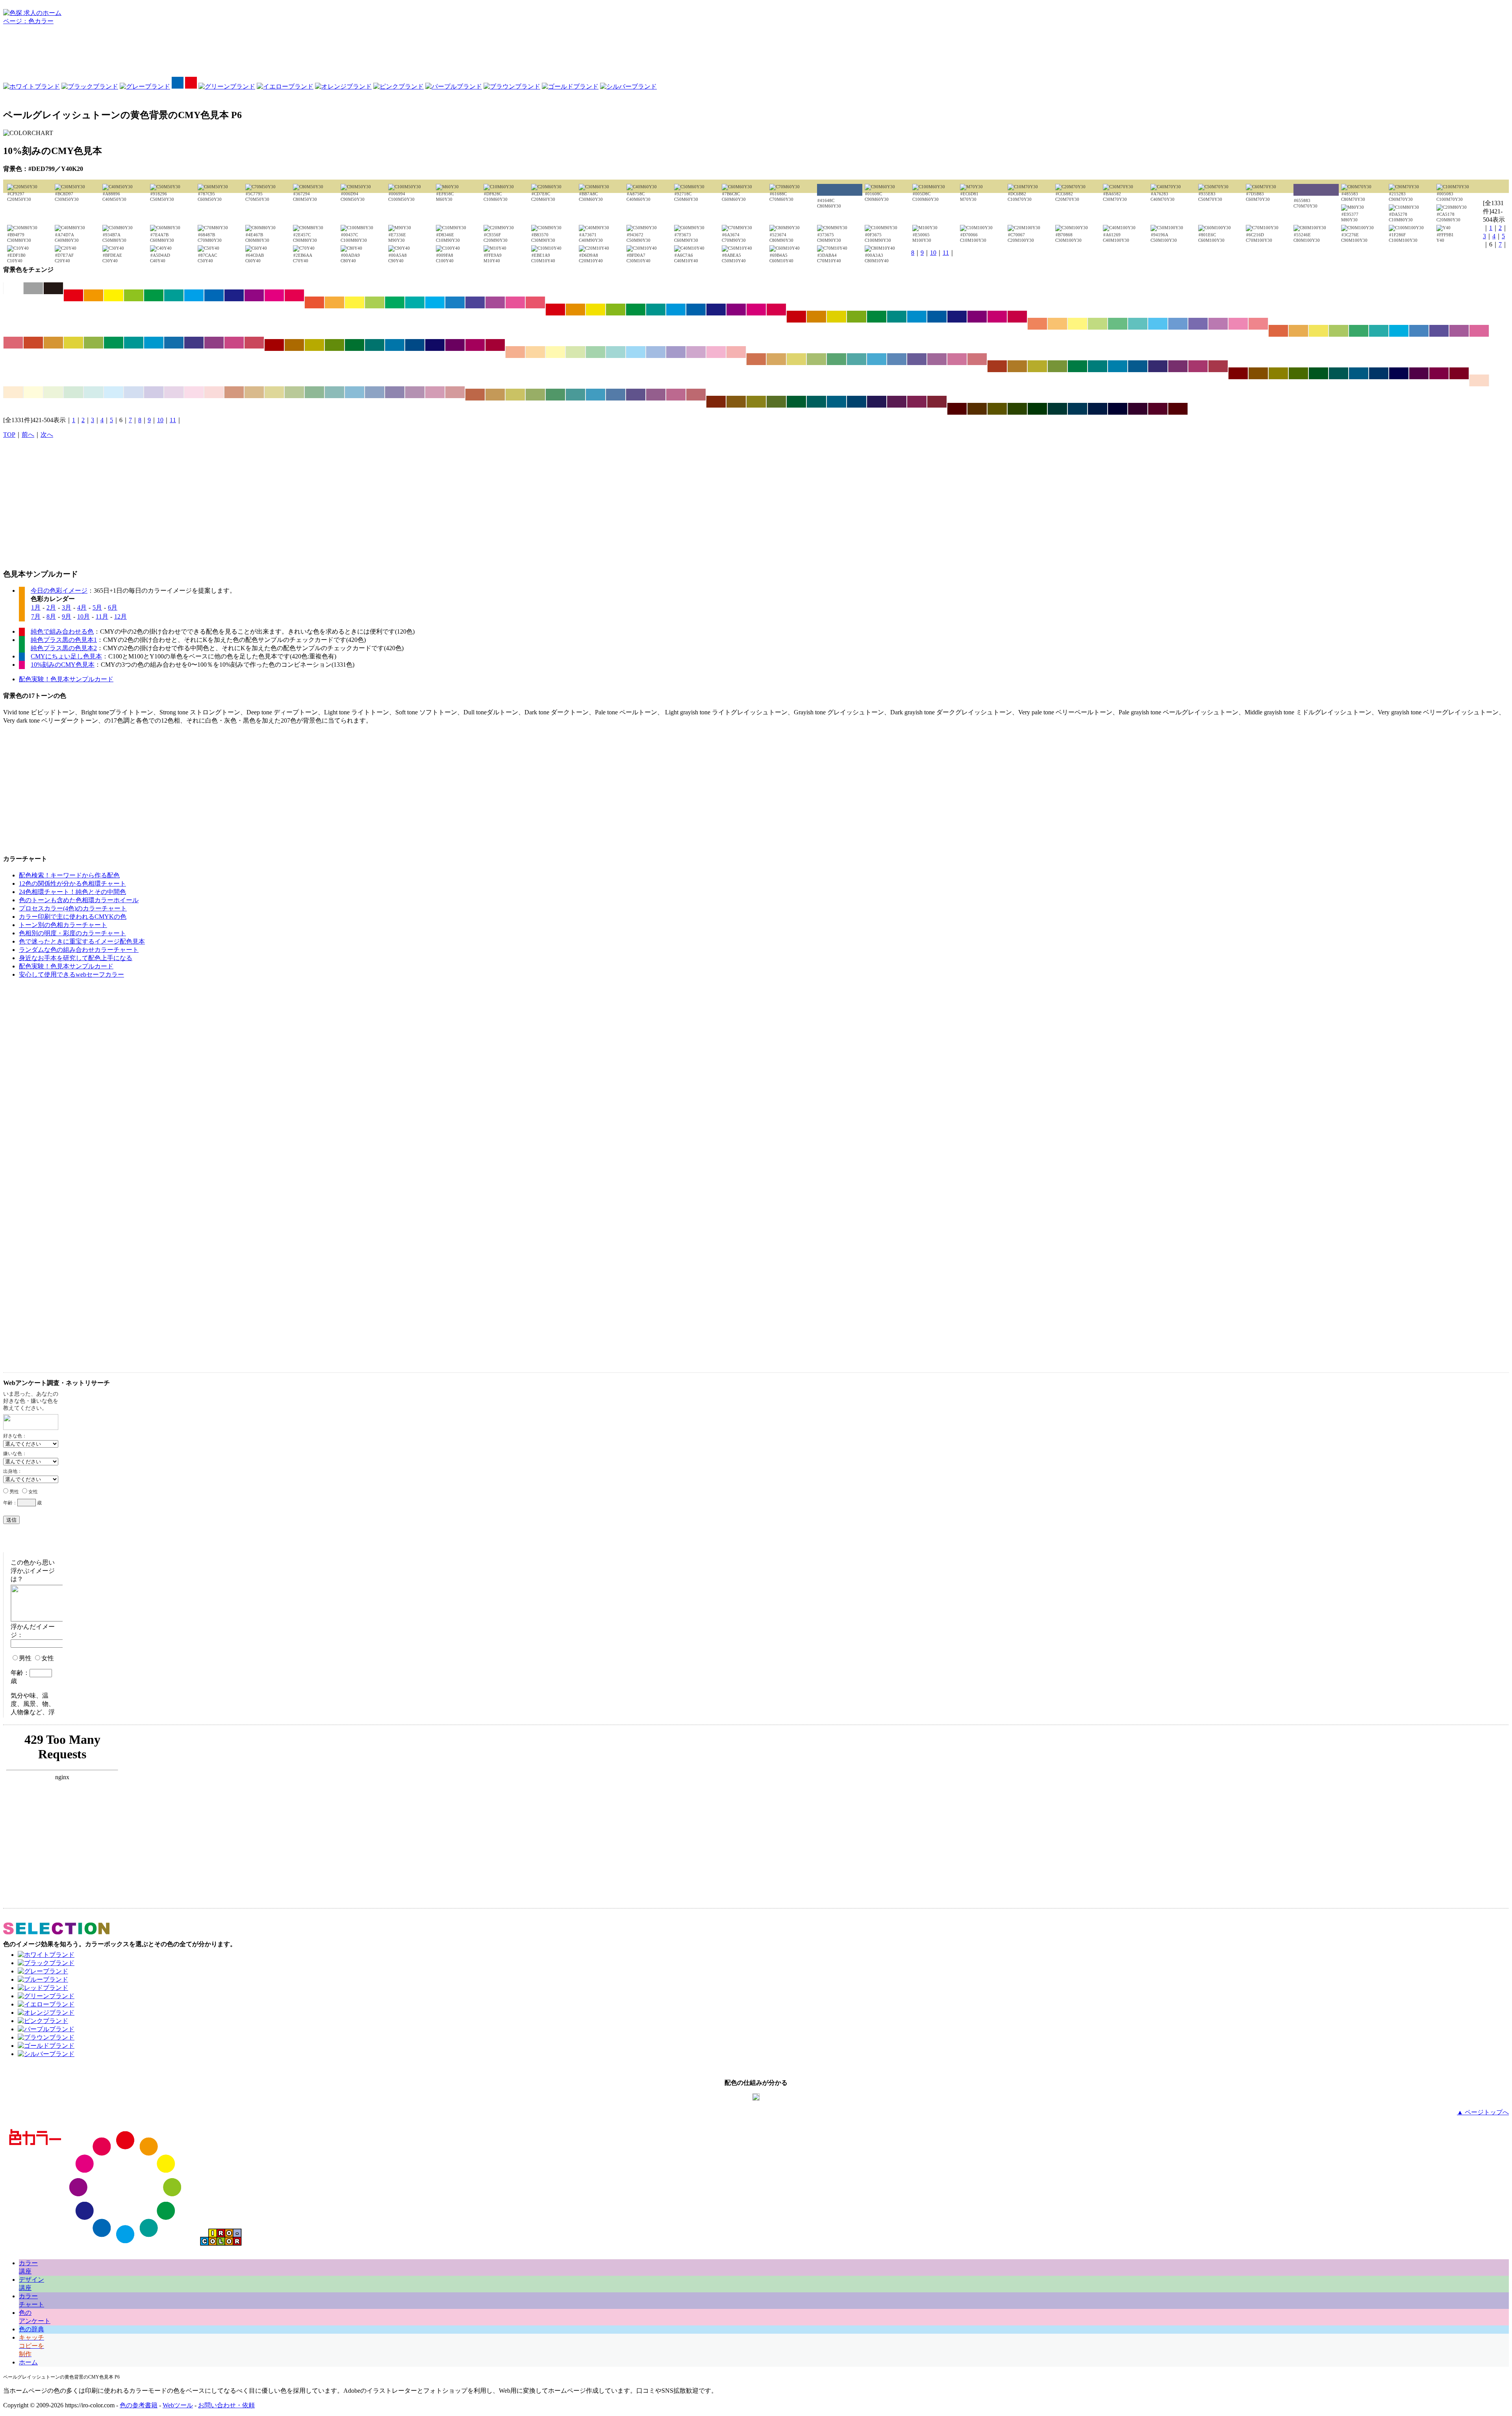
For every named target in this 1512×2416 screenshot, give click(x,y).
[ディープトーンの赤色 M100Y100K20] (796, 317)
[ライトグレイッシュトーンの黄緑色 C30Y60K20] (816, 359)
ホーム (28, 2362)
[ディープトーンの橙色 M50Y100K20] (816, 317)
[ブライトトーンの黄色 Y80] (355, 302)
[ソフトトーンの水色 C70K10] (1399, 331)
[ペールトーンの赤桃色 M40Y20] (736, 352)
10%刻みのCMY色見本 (63, 665)
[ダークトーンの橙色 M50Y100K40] (294, 345)
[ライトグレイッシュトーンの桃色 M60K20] (957, 359)
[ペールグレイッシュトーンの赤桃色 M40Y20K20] (455, 392)
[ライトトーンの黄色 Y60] (1077, 324)
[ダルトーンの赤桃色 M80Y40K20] (254, 343)
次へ (47, 435)
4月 (82, 607)
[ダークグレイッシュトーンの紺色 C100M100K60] (1399, 373)
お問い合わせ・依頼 (226, 2405)
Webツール (178, 2405)
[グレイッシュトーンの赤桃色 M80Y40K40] (1218, 366)
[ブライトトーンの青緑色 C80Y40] (415, 302)
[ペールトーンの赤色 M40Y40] (515, 352)
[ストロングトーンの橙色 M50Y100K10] (575, 310)
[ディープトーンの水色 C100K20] (917, 317)
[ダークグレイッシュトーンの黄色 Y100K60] (1278, 373)
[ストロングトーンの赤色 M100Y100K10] (555, 310)
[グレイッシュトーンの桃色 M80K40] (1198, 366)
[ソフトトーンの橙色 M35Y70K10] (1298, 331)
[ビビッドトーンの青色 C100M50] (214, 295)
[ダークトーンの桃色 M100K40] (475, 345)
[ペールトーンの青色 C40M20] (656, 352)
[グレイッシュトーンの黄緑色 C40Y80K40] (1057, 366)
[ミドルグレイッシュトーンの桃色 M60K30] (676, 395)
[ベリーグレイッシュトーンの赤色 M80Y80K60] (716, 402)
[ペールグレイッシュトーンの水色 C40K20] (355, 392)
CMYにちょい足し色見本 (66, 656)
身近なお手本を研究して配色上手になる (76, 958)
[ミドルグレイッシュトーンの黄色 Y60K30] (515, 395)
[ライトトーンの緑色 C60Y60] (1118, 324)
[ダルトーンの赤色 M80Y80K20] (33, 343)
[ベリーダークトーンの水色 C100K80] (1077, 409)
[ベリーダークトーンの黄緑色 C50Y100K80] (1017, 409)
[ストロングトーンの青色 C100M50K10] (696, 310)
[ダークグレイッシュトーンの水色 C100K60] (1359, 373)
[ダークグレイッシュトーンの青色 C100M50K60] (1379, 373)
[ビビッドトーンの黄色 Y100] (114, 295)
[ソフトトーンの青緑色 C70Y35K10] (1379, 331)
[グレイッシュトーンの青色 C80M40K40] (1138, 366)
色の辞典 (31, 2329)
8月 (51, 617)
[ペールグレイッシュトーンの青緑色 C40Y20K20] (334, 392)
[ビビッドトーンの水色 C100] (194, 295)
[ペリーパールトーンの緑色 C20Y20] (73, 392)
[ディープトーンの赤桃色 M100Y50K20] (1017, 317)
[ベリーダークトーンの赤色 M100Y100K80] (957, 409)
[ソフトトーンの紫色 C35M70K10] (1459, 331)
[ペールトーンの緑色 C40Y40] (596, 352)
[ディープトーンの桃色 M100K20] (997, 317)
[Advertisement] (756, 53)
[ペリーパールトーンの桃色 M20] (194, 392)
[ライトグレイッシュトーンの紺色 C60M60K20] (917, 359)
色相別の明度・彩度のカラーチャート (72, 933)
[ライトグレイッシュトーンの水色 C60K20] (877, 359)
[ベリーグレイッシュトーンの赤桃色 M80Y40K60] (937, 402)
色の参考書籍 (139, 2405)
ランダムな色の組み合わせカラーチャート (79, 950)
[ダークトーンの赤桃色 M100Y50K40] (495, 345)
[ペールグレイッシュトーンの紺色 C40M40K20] (395, 392)
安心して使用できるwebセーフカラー (71, 974)
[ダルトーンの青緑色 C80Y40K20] (134, 343)
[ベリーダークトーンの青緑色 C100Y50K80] (1057, 409)
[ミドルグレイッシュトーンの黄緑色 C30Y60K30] (535, 395)
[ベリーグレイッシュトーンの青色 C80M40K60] (857, 402)
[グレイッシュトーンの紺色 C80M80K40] (1158, 366)
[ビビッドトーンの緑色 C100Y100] (154, 295)
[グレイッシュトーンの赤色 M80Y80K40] (997, 366)
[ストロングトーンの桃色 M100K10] (756, 310)
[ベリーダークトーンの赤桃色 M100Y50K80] (1178, 409)
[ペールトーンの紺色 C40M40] (676, 352)
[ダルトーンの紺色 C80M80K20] (194, 343)
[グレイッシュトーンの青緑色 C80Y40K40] (1098, 366)
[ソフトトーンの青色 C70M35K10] (1419, 331)
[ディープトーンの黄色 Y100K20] (837, 317)
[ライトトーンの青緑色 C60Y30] (1138, 324)
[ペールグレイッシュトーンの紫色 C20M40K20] (415, 392)
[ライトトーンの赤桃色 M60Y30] (1258, 324)
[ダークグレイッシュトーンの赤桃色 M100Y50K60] (1459, 373)
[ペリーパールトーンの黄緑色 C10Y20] (53, 392)
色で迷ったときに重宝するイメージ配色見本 (82, 941)
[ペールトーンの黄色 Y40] (555, 352)
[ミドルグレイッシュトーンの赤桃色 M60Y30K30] (696, 395)
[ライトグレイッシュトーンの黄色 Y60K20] (796, 359)
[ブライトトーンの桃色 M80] (515, 302)
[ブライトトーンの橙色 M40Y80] (334, 302)
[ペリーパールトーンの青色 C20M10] (134, 392)
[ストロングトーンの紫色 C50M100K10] (736, 310)
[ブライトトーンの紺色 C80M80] (475, 302)
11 (946, 253)
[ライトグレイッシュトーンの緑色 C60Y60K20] (837, 359)
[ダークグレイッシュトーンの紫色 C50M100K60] (1419, 373)
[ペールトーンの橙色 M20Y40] (535, 352)
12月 (120, 617)
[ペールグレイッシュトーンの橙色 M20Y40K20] (254, 392)
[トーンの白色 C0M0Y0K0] (13, 288)
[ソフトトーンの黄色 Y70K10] (1318, 331)
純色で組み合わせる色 (62, 631)
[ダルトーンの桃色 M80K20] (234, 343)
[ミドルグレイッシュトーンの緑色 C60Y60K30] (555, 395)
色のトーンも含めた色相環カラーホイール (79, 900)
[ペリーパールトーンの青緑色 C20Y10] (94, 392)
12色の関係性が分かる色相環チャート (72, 884)
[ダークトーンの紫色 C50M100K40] (455, 345)
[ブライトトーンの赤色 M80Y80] (314, 302)
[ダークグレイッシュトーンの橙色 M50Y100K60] (1258, 373)
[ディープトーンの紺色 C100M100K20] (957, 317)
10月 (83, 617)
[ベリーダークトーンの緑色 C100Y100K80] (1037, 409)
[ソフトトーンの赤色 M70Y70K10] (1278, 331)
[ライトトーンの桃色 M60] (1238, 324)
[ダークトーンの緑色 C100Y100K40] (355, 345)
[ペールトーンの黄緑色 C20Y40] (575, 352)
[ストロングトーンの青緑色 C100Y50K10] (656, 310)
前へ (28, 435)
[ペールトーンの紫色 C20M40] (696, 352)
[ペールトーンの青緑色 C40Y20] (616, 352)
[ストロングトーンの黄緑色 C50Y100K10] (616, 310)
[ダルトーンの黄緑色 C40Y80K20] (94, 343)
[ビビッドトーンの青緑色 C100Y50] (174, 295)
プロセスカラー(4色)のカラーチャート (73, 908)
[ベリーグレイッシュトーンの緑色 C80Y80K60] (796, 402)
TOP (9, 435)
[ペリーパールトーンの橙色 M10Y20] (13, 392)
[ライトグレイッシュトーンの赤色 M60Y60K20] (756, 359)
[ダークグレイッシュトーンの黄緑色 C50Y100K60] (1298, 373)
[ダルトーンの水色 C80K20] (154, 343)
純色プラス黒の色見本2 (64, 648)
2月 (51, 607)
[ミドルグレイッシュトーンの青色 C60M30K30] (616, 395)
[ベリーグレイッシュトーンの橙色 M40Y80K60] (736, 402)
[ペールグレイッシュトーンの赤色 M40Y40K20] (234, 392)
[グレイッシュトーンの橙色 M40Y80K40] (1017, 366)
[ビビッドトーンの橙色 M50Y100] (94, 295)
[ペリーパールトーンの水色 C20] (114, 392)
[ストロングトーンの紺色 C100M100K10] (716, 310)
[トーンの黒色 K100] (53, 288)
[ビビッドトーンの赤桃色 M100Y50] (294, 295)
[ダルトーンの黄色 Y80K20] (73, 343)
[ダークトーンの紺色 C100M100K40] (435, 345)
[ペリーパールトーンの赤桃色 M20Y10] (214, 392)
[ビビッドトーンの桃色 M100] (274, 295)
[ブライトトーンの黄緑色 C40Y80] (375, 302)
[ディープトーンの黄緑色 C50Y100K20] (857, 317)
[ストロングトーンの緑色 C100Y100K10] (636, 310)
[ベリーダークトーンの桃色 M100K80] (1158, 409)
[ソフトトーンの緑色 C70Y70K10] (1359, 331)
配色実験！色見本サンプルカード (66, 679)
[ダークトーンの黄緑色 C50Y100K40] (334, 345)
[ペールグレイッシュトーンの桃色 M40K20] (435, 392)
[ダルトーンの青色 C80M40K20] (174, 343)
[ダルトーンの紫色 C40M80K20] (214, 343)
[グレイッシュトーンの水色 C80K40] (1118, 366)
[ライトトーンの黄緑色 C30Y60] (1098, 324)
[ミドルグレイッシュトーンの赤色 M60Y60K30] (475, 395)
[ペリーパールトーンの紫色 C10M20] (174, 392)
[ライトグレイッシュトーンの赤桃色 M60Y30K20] (977, 359)
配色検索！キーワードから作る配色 (69, 875)
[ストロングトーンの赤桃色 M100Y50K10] (776, 310)
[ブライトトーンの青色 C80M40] (455, 302)
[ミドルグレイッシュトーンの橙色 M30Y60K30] (495, 395)
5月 (97, 607)
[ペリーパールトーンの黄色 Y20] (33, 392)
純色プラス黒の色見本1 (64, 640)
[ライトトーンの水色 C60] (1158, 324)
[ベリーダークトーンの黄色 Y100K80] (997, 409)
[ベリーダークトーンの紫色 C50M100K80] (1138, 409)
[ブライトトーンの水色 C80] (435, 302)
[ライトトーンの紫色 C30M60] (1218, 324)
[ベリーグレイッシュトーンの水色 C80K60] (837, 402)
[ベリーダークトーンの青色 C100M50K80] (1098, 409)
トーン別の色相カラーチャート (63, 925)
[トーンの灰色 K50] (33, 288)
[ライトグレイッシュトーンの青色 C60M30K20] (897, 359)
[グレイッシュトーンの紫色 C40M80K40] (1178, 366)
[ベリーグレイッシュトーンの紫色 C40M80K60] (897, 402)
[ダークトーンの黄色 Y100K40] (314, 345)
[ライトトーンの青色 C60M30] (1178, 324)
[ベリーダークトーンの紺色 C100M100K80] (1118, 409)
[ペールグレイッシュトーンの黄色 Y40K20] (274, 392)
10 (933, 253)
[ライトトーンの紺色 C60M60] (1198, 324)
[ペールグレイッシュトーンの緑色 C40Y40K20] (314, 392)
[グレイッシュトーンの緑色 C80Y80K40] (1077, 366)
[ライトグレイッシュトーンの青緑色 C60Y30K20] (857, 359)
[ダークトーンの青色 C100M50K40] (415, 345)
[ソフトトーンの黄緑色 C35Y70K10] (1339, 331)
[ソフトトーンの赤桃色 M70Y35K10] (13, 343)
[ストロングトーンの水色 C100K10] (676, 310)
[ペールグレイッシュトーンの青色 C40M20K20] (375, 392)
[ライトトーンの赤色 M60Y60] (1037, 324)
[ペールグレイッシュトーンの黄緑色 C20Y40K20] (294, 392)
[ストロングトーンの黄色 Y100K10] (596, 310)
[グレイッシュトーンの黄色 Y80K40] (1037, 366)
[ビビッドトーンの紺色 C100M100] (234, 295)
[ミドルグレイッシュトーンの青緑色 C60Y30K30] (575, 395)
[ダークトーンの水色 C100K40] (395, 345)
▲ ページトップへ (1483, 2112)
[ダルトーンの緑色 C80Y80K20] (114, 343)
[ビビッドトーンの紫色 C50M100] (254, 295)
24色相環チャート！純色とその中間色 (72, 892)
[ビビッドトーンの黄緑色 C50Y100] (134, 295)
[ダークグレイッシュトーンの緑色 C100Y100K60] (1318, 373)
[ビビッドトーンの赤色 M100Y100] (73, 295)
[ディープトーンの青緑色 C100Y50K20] (897, 317)
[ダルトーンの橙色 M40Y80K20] (53, 343)
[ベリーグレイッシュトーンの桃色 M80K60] (917, 402)
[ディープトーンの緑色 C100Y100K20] (877, 317)
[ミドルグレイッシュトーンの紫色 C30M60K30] (656, 395)
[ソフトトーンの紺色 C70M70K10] (1439, 331)
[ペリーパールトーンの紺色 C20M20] (154, 392)
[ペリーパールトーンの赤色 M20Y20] (1479, 380)
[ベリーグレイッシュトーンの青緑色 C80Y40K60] (816, 402)
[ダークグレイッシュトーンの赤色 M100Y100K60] (1238, 373)
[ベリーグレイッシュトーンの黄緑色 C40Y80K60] (776, 402)
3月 (67, 607)
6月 (113, 607)
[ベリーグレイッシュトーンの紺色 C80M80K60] (877, 402)
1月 (36, 607)
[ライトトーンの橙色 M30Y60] (1057, 324)
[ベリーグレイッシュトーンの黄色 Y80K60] (756, 402)
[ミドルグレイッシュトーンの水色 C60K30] (596, 395)
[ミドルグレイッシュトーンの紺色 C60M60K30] (636, 395)
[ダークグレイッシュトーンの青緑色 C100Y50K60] (1339, 373)
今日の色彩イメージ (59, 591)
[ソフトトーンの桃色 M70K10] (1479, 331)
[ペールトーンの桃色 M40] (716, 352)
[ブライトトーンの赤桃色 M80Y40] (535, 302)
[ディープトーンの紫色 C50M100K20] (977, 317)
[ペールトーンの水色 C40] (636, 352)
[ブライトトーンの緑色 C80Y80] (395, 302)
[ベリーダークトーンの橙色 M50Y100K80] (977, 409)
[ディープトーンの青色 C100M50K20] (937, 317)
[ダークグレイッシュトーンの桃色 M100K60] (1439, 373)
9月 (67, 617)
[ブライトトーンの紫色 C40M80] (495, 302)
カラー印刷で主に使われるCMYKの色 (73, 917)
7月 (36, 617)
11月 (102, 617)
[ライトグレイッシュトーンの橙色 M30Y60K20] (776, 359)
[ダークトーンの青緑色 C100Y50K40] (375, 345)
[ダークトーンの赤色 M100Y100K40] (274, 345)
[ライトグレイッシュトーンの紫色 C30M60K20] (937, 359)
